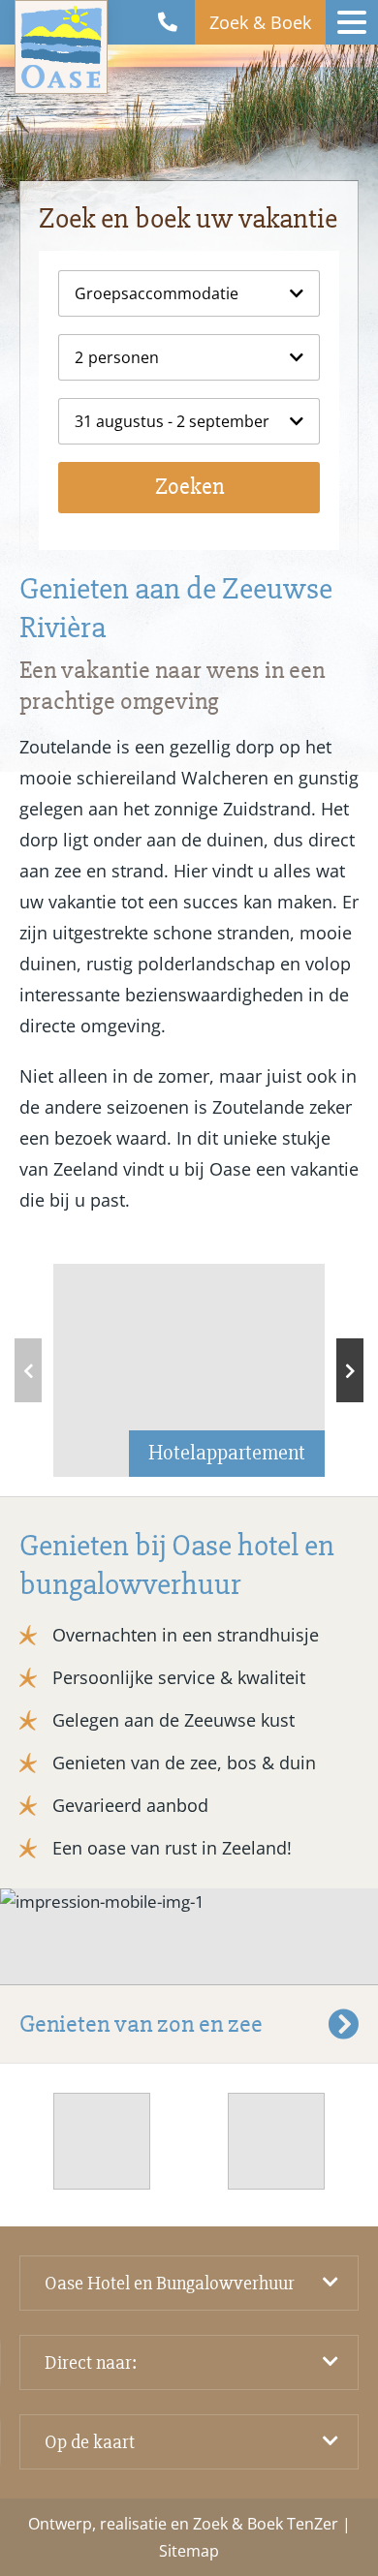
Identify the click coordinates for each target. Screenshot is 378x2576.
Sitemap (189, 2551)
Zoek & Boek (260, 22)
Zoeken (189, 487)
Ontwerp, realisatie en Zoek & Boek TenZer (183, 2524)
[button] (350, 1370)
